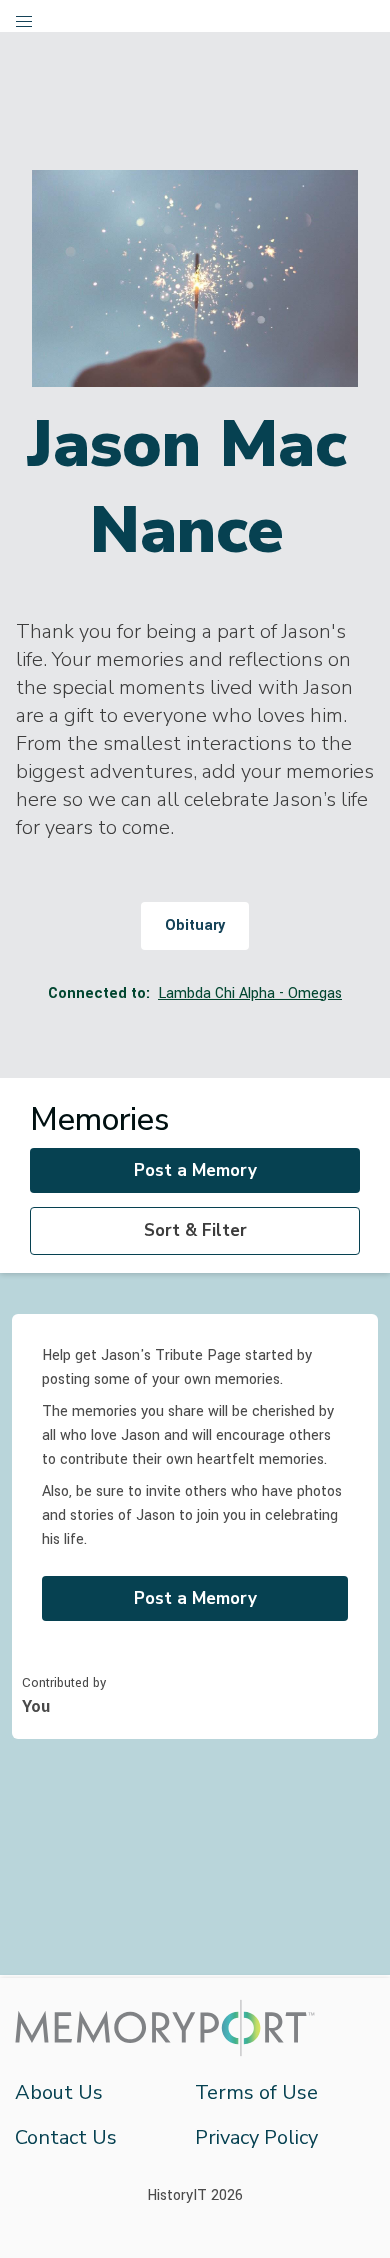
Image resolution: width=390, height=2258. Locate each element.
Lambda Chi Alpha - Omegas (250, 993)
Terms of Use (256, 2092)
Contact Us (66, 2137)
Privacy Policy (256, 2137)
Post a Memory (195, 1170)
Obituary (195, 925)
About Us (59, 2092)
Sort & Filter (195, 1230)
